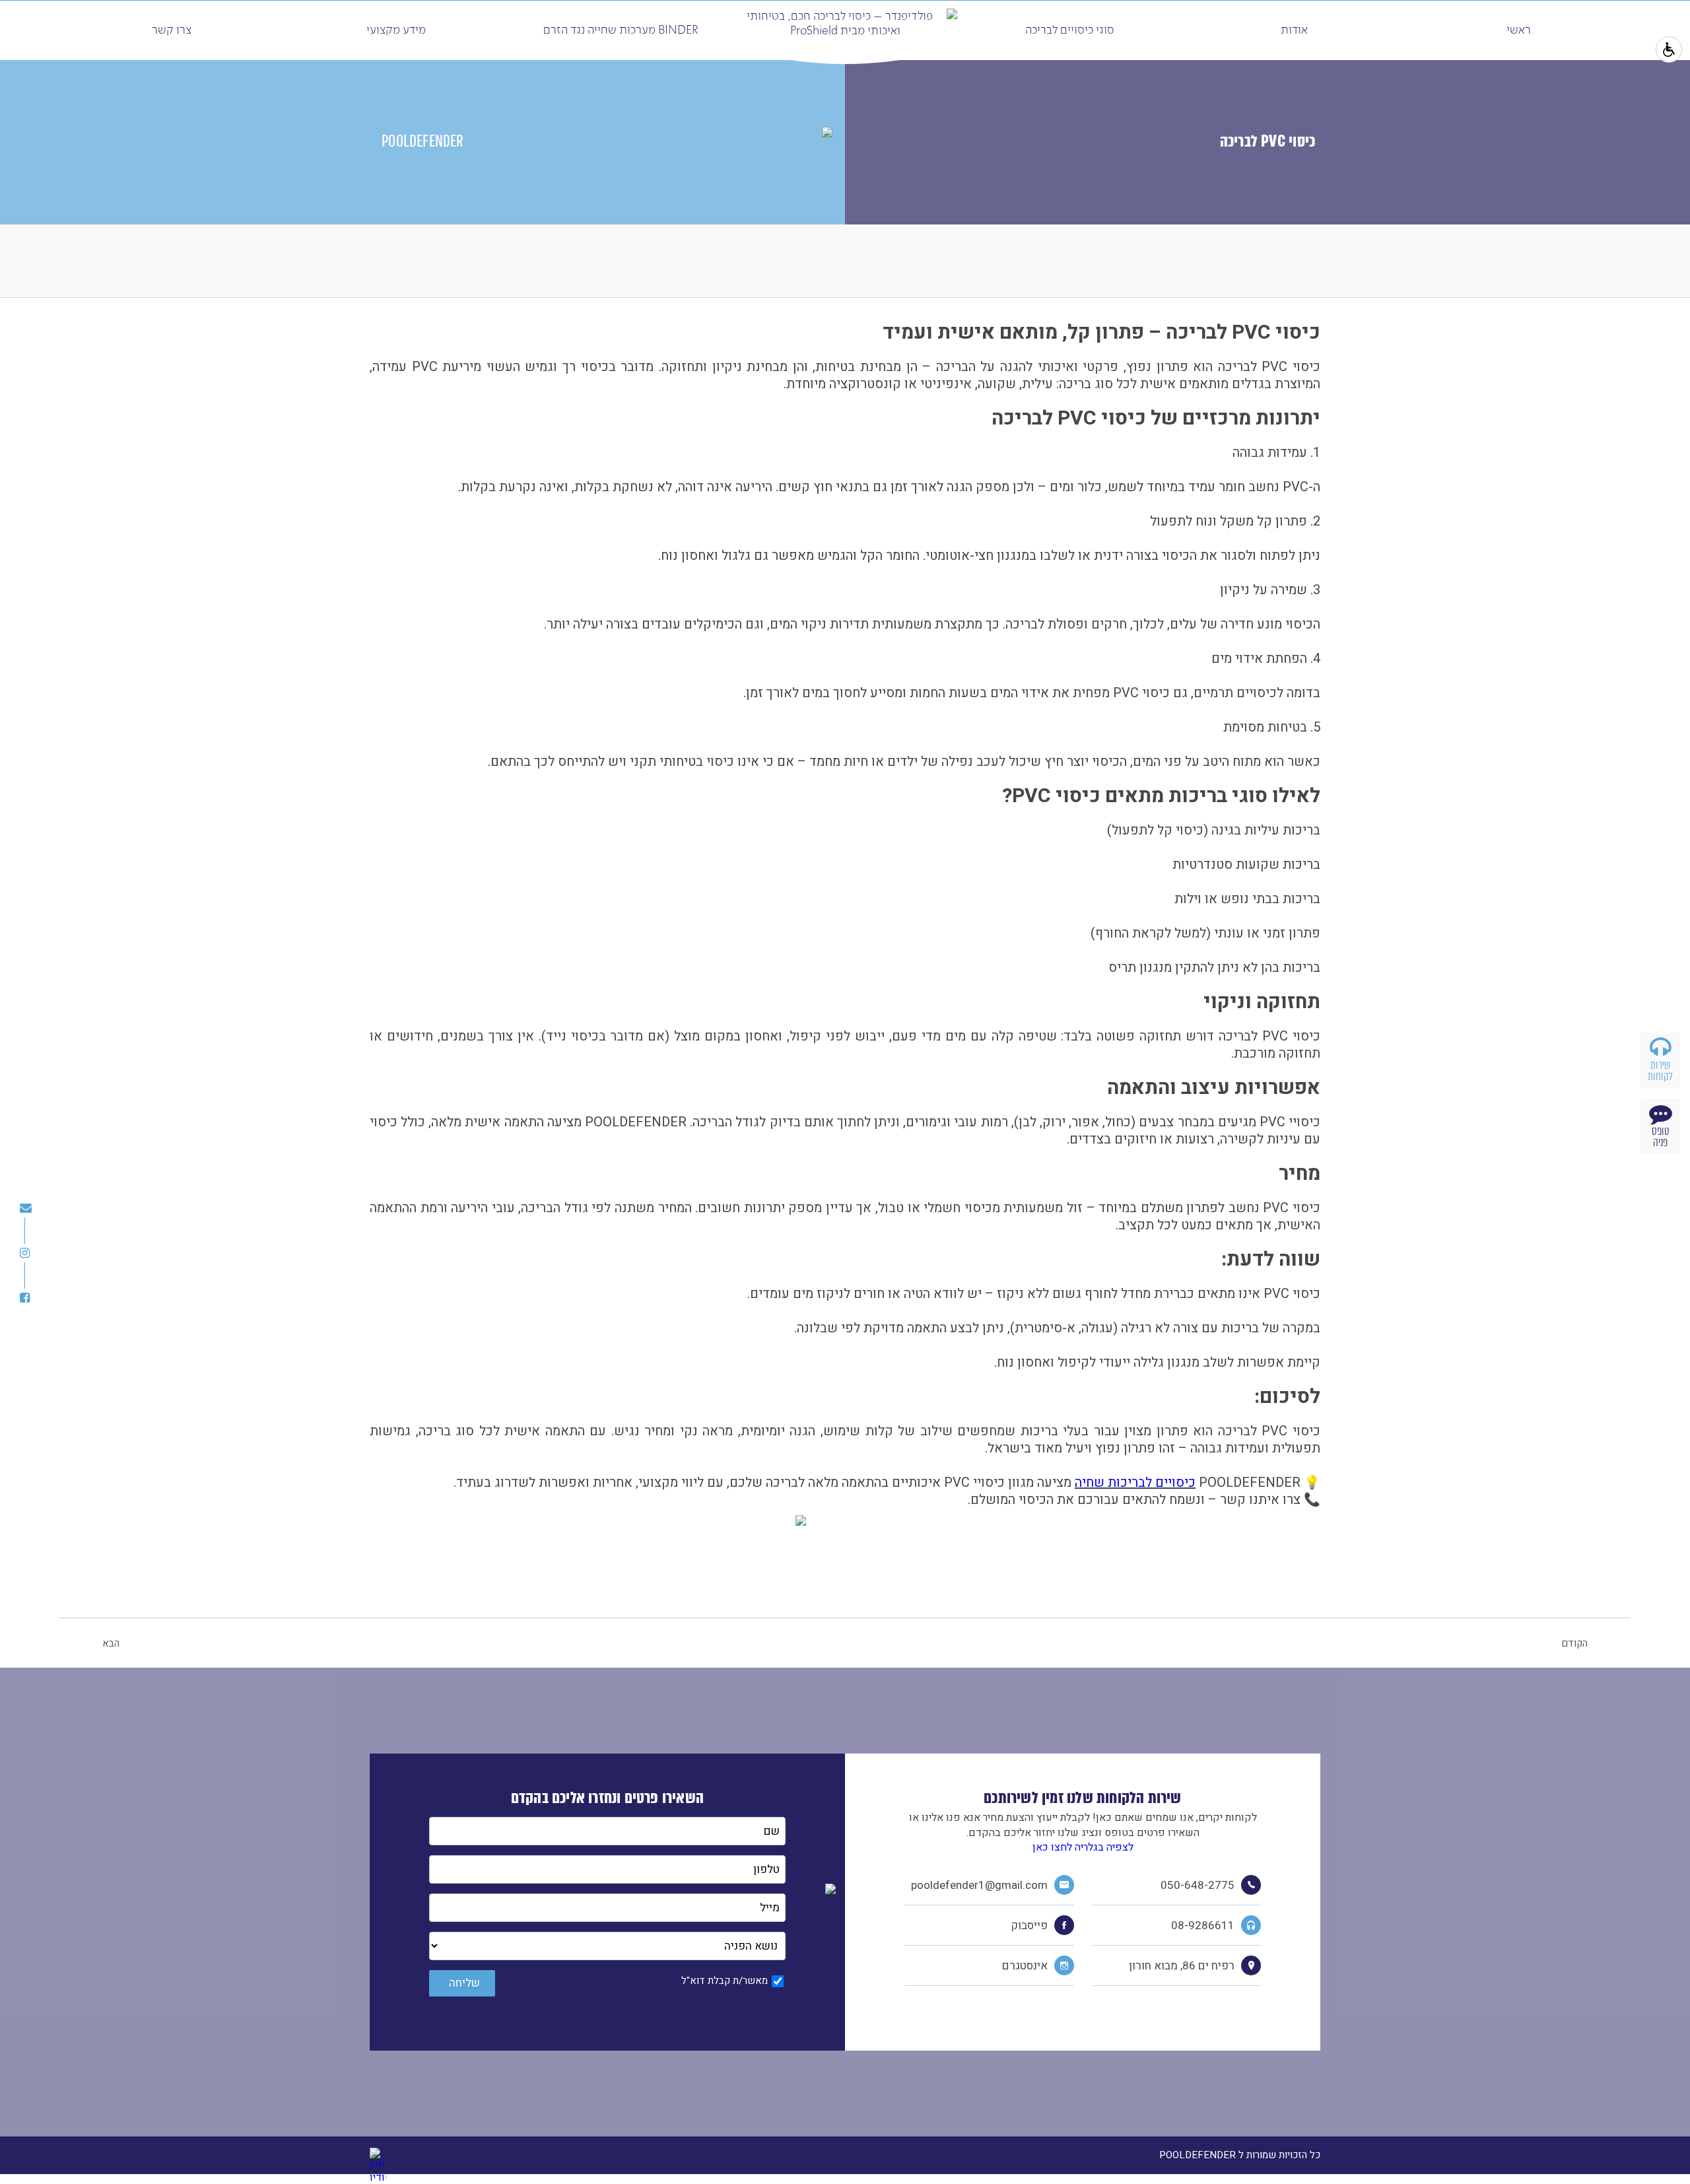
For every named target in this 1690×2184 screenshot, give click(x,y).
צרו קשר (172, 30)
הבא (111, 1643)
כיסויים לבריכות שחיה (1135, 1483)
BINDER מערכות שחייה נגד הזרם (621, 30)
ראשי (1519, 30)
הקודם (1574, 1643)
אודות (1294, 30)
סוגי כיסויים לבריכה (1070, 30)
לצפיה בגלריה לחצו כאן (1083, 1847)
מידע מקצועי (396, 30)
